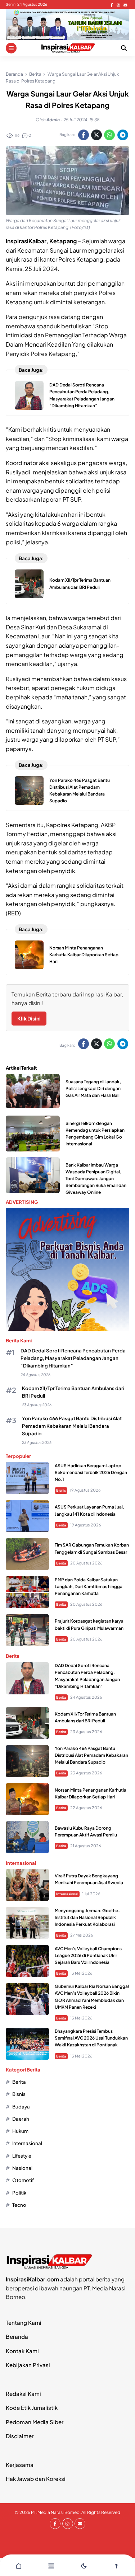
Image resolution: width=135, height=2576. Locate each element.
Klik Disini (29, 1018)
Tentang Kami (24, 2322)
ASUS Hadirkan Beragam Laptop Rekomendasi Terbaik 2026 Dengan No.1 (91, 1472)
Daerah (21, 2119)
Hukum (20, 2131)
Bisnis (61, 1490)
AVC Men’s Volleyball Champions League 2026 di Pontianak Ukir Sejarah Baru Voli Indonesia (88, 1955)
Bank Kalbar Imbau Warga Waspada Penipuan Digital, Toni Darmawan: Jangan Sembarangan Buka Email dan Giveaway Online (96, 1179)
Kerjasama (20, 2465)
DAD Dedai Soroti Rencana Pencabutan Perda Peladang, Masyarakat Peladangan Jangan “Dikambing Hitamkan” (73, 1358)
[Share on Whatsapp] (109, 135)
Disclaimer (20, 2436)
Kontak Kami (22, 2351)
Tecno (19, 2205)
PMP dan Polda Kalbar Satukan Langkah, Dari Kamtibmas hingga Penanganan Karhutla (89, 1587)
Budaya (21, 2106)
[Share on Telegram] (123, 135)
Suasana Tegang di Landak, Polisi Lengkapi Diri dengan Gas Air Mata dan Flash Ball (93, 1088)
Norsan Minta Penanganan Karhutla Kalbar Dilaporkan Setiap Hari (84, 955)
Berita (61, 1525)
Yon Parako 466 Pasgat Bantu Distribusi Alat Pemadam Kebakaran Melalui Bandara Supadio (72, 1426)
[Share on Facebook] (84, 135)
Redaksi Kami (23, 2394)
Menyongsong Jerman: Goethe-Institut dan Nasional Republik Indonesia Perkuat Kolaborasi (88, 1917)
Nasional (22, 2168)
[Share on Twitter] (96, 135)
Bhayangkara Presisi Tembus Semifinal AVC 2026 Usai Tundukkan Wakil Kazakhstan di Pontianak (91, 2038)
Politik (19, 2193)
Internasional (67, 1894)
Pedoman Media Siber (35, 2422)
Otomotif (23, 2180)
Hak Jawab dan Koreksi (36, 2479)
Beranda (17, 2336)
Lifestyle (22, 2156)
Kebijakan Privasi (28, 2365)
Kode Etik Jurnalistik (32, 2408)
